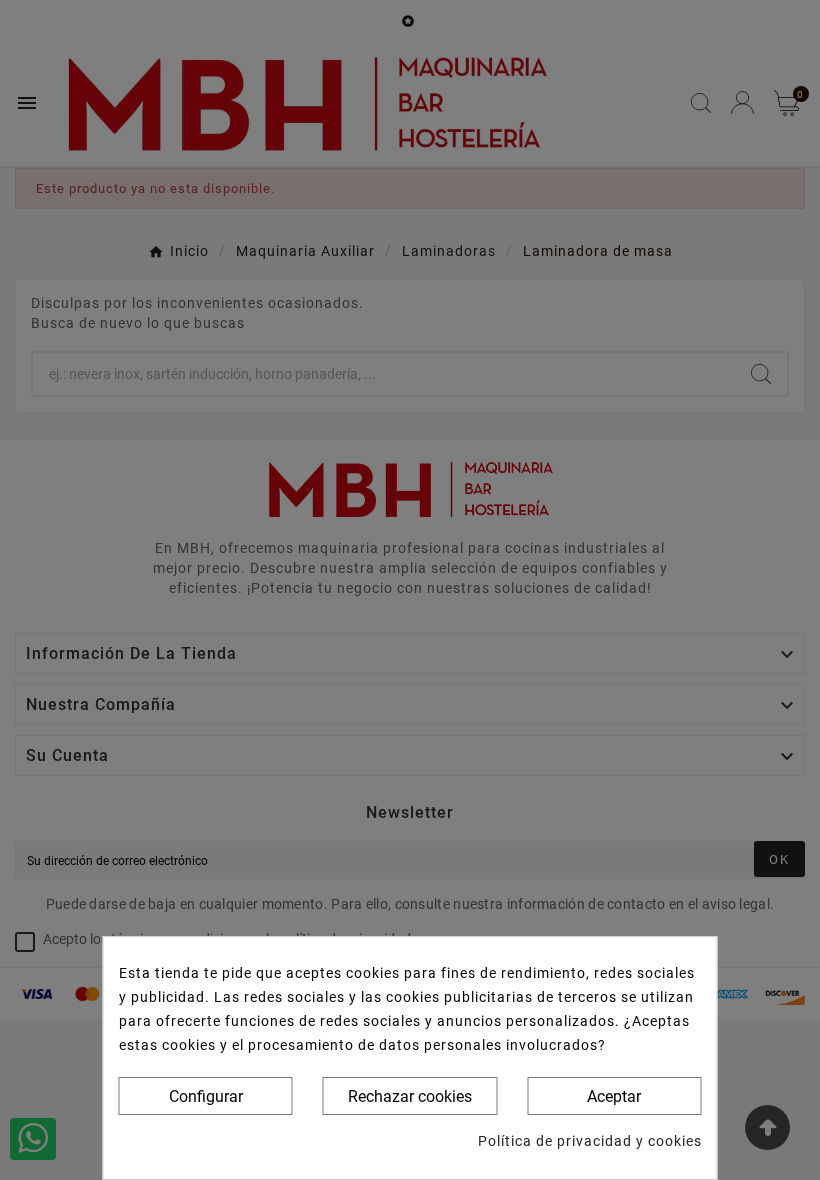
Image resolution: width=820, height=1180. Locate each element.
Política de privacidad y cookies (590, 1141)
